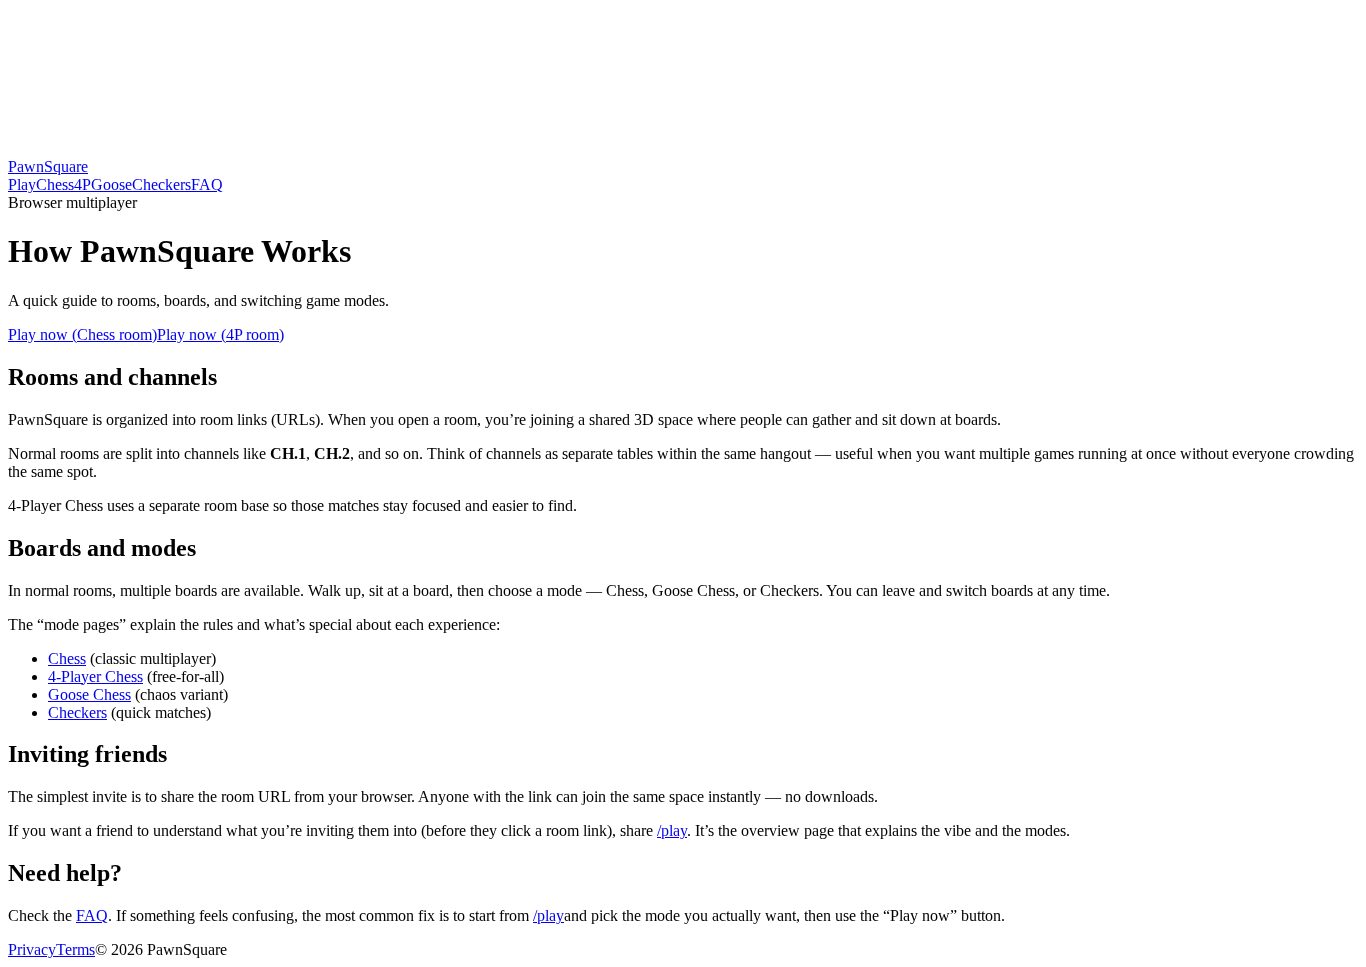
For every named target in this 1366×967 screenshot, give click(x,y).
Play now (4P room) (220, 334)
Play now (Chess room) (82, 334)
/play (672, 830)
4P (82, 184)
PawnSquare (48, 166)
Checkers (161, 184)
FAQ (207, 184)
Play (22, 184)
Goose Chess (89, 694)
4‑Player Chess (95, 676)
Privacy (32, 949)
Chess (55, 184)
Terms (75, 949)
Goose (111, 184)
